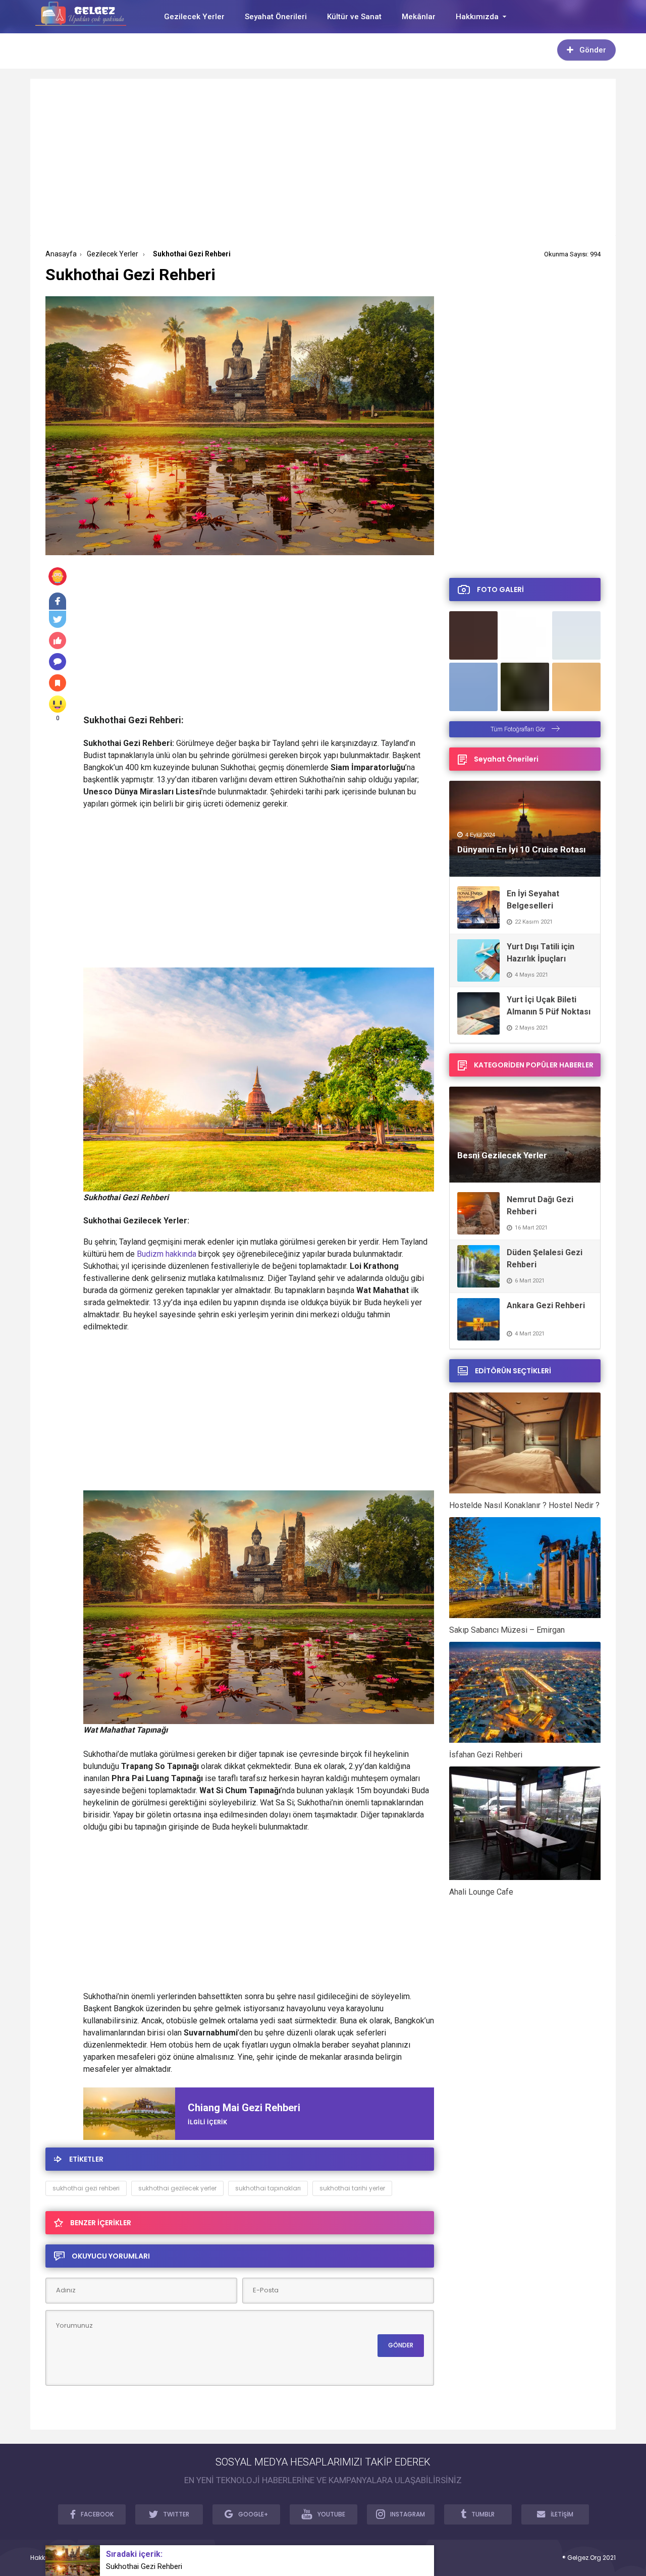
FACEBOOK (97, 2514)
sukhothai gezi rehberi (86, 2188)
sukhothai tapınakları (268, 2188)
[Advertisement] (323, 165)
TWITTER (176, 2514)
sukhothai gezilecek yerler (177, 2188)
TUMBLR (483, 2514)
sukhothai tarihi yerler (352, 2188)
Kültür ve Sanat (354, 17)
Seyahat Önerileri (276, 17)
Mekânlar (419, 17)
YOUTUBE (331, 2514)
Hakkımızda (477, 17)
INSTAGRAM (408, 2514)
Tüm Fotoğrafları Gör (519, 729)
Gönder (593, 50)
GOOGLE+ (253, 2514)
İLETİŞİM (562, 2514)
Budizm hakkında (167, 1254)
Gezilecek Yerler (194, 17)
